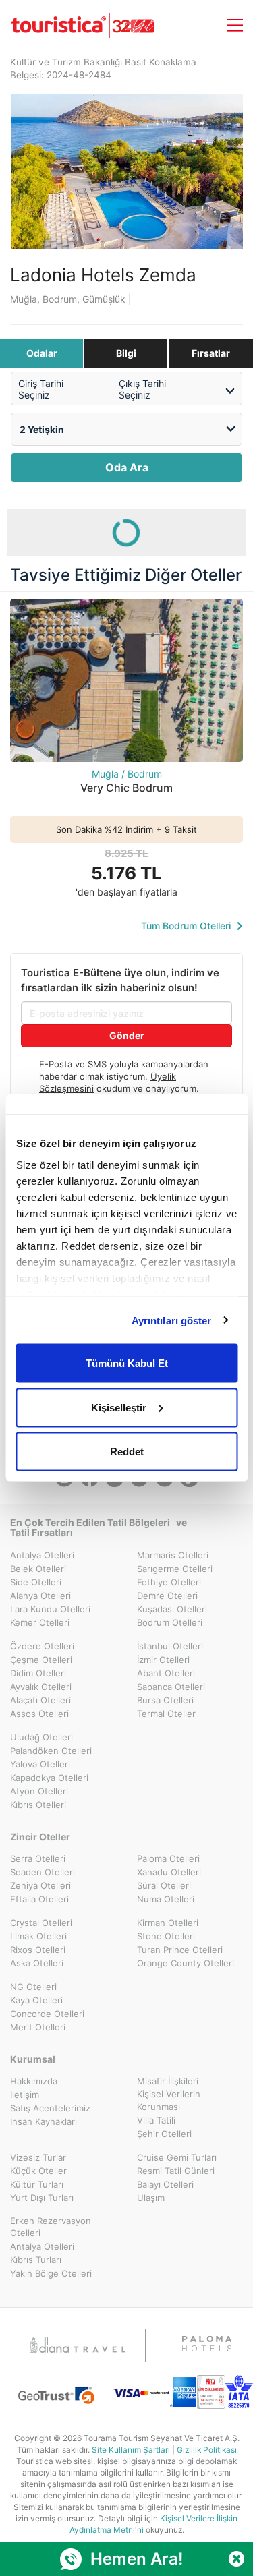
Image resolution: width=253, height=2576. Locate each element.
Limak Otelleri (38, 1936)
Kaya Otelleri (36, 2000)
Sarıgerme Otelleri (175, 1569)
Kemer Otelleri (40, 1622)
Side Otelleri (36, 1582)
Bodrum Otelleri (170, 1622)
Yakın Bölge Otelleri (51, 2273)
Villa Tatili (156, 2120)
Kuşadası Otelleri (172, 1609)
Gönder (127, 1035)
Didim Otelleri (38, 1673)
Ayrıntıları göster (172, 1320)
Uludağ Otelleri (41, 1737)
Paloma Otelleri (168, 1858)
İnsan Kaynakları (44, 2121)
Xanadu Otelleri (169, 1872)
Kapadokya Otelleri (49, 1778)
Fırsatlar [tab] (211, 353)
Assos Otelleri (39, 1714)
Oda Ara (127, 467)
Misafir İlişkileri (168, 2081)
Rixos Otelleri (38, 1950)
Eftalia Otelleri (39, 1899)
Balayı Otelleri (165, 2184)
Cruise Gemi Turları (177, 2157)
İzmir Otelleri (163, 1660)
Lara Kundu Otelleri (50, 1609)
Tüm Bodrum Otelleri (187, 926)
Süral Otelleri (164, 1885)
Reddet (127, 1452)
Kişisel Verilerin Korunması (169, 2100)
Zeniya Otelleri (40, 1885)
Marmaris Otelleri (173, 1555)
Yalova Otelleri (40, 1764)
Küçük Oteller (38, 2171)
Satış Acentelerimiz (50, 2108)
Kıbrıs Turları (36, 2260)
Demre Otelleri (167, 1596)
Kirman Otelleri (168, 1923)
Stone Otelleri (166, 1936)
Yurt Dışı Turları (42, 2198)
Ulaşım (151, 2198)
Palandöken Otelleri (51, 1751)
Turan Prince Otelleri (180, 1950)
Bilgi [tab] (126, 353)
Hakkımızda (34, 2081)
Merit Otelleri (38, 2027)
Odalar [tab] (42, 353)
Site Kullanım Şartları (131, 2450)
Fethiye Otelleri (169, 1582)
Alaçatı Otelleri (40, 1700)
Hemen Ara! (137, 2559)
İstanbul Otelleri (170, 1646)
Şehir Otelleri (164, 2134)
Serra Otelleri (38, 1858)
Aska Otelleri (37, 1963)
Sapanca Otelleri (171, 1687)
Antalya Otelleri (42, 1555)
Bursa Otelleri (165, 1700)
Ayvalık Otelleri (41, 1687)
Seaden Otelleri (43, 1872)
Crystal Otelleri (41, 1923)
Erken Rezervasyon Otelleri (51, 2227)
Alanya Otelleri (40, 1596)
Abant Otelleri (166, 1673)
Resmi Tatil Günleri (176, 2171)
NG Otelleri (33, 1987)
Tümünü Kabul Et (127, 1363)
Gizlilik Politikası (207, 2450)
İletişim (25, 2095)
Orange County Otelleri (186, 1963)
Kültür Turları (37, 2184)
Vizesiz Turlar (38, 2157)
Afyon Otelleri (39, 1791)
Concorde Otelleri (47, 2014)
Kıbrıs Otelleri (38, 1805)
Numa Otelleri (166, 1899)
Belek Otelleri (38, 1569)
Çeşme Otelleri (41, 1660)
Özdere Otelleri (42, 1646)
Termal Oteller (166, 1714)
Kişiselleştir (119, 1407)
